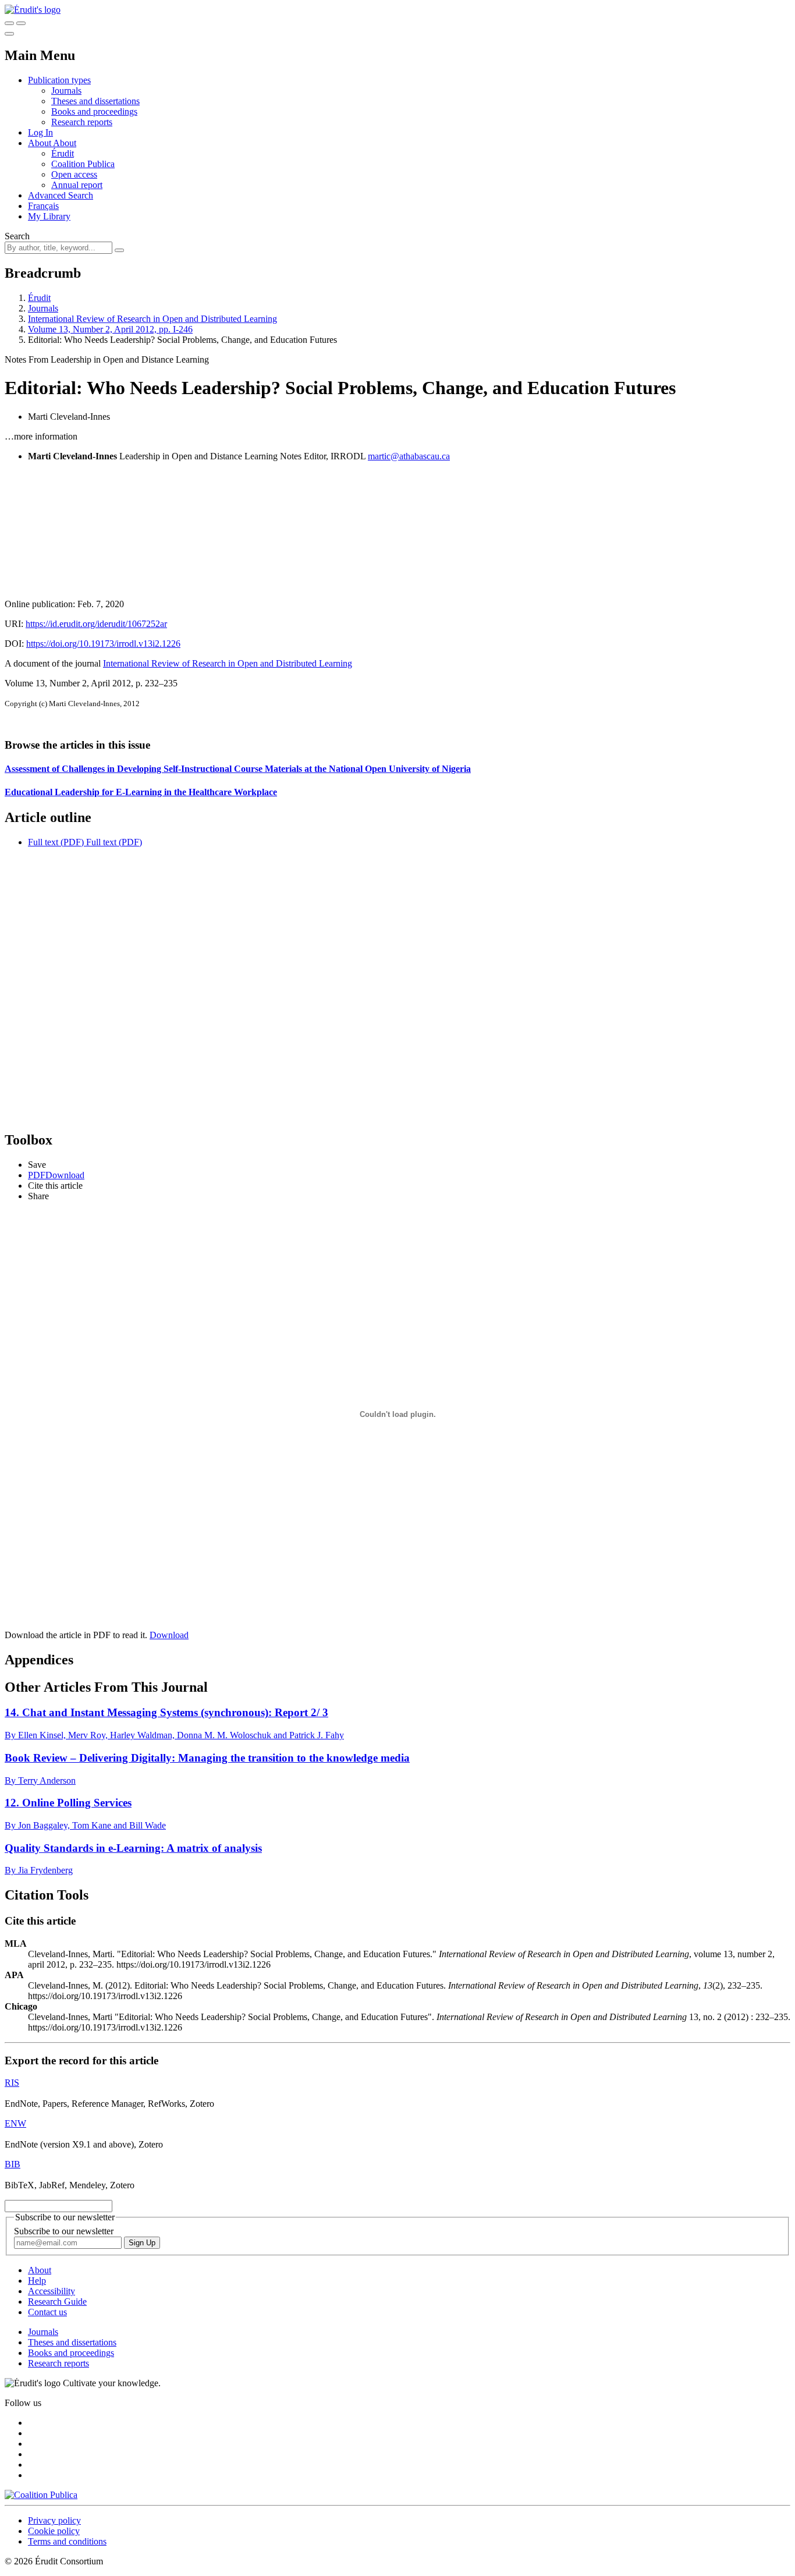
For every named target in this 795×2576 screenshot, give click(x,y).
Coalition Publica (83, 164)
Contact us (47, 2312)
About (65, 143)
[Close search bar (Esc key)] (21, 23)
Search (17, 236)
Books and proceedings (94, 111)
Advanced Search (61, 195)
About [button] (40, 143)
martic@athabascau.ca (409, 456)
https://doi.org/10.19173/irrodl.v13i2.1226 (103, 644)
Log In (40, 132)
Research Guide (57, 2302)
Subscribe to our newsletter (64, 2231)
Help (37, 2281)
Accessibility (52, 2291)
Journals (66, 91)
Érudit (63, 153)
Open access (74, 174)
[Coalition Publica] (41, 2495)
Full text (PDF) (56, 842)
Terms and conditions (67, 2541)
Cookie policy (54, 2531)
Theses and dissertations (95, 101)
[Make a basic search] (9, 23)
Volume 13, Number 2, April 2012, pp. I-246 (110, 329)
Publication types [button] (59, 80)
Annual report (77, 185)
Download (169, 1635)
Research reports (82, 122)
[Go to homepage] (33, 10)
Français (43, 206)
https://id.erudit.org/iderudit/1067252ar (96, 624)
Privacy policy (54, 2520)
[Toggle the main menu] (9, 34)
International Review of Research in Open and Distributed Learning (152, 319)
